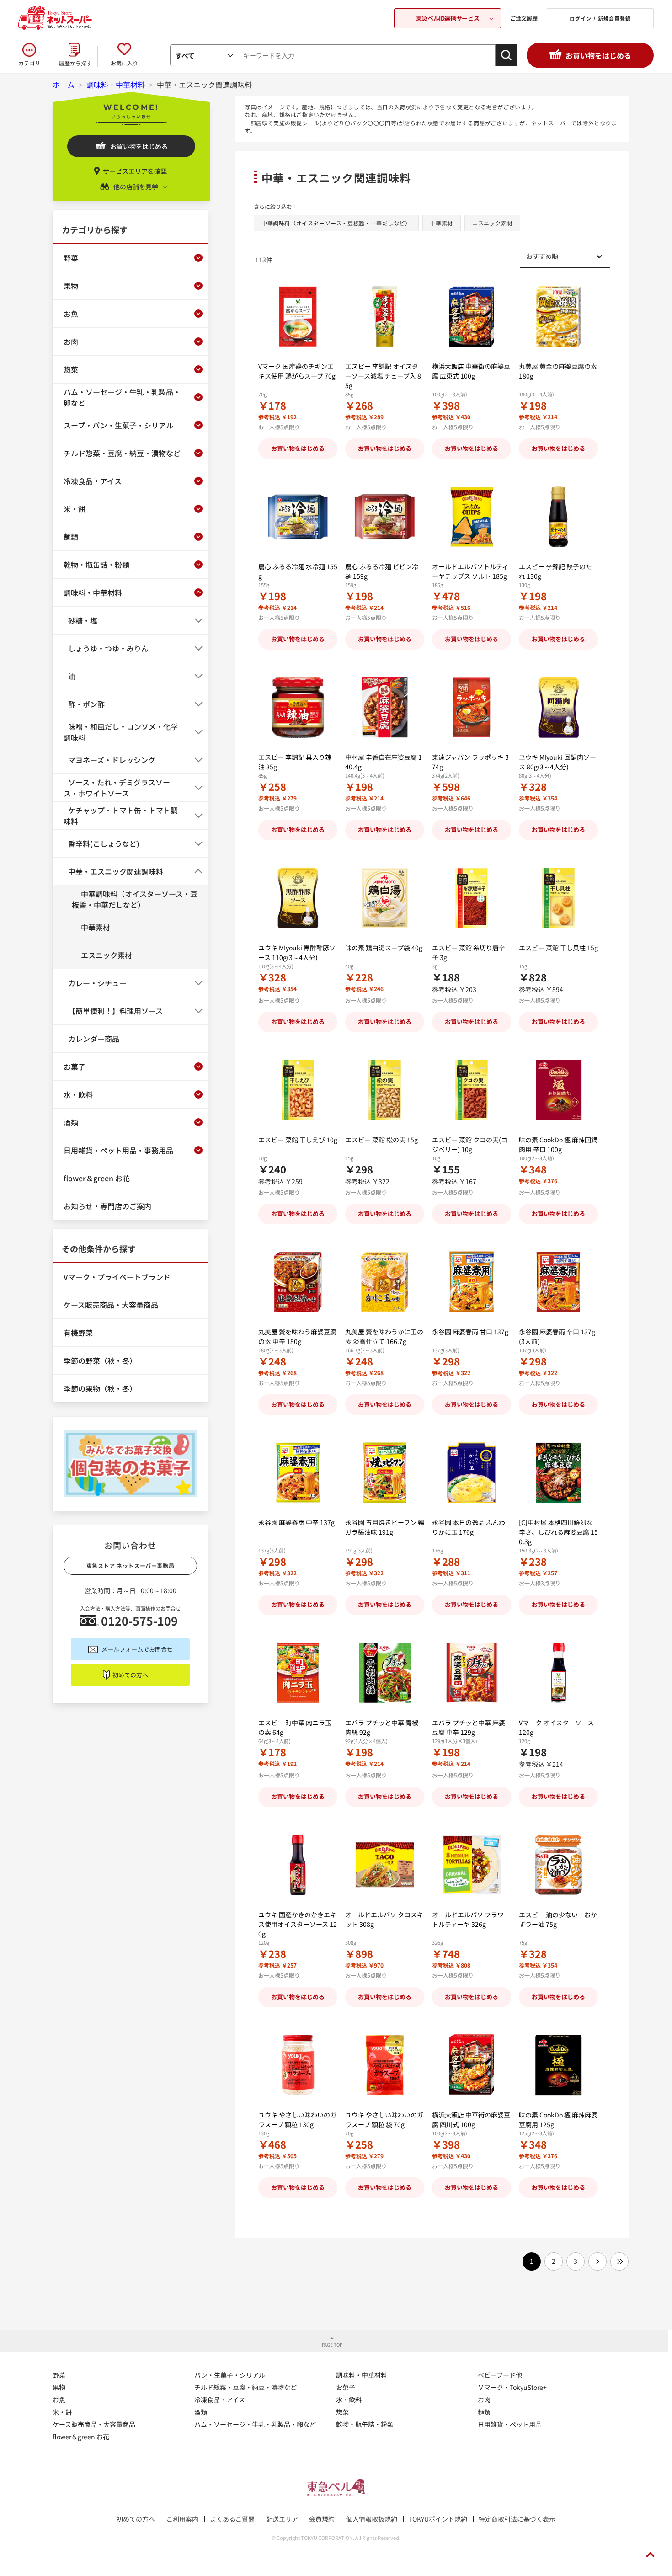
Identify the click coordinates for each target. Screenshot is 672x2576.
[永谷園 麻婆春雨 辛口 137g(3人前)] (558, 1282)
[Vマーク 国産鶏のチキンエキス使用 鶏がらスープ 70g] (298, 317)
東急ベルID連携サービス (448, 18)
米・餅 (62, 2412)
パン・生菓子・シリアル (230, 2375)
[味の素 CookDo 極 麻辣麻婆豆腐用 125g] (558, 2065)
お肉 (484, 2400)
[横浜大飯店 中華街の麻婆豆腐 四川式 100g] (472, 2065)
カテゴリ (29, 63)
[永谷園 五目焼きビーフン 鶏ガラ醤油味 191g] (385, 1473)
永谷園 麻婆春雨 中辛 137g (296, 1522)
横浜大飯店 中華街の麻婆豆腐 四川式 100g (471, 2120)
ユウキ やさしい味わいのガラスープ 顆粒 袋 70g (384, 2120)
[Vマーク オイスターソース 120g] (558, 1673)
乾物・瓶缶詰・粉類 (365, 2424)
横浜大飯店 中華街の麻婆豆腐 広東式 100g (471, 371)
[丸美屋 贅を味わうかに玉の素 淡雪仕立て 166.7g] (385, 1282)
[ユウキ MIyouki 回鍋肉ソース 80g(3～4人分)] (558, 707)
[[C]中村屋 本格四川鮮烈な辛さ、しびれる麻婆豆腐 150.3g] (558, 1473)
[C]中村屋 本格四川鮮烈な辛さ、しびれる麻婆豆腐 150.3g (558, 1532)
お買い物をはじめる (598, 55)
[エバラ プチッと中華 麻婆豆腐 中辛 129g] (472, 1673)
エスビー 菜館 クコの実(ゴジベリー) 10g (470, 1144)
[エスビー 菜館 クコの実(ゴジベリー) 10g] (472, 1090)
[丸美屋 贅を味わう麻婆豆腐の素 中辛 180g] (298, 1282)
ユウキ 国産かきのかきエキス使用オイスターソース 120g (298, 1924)
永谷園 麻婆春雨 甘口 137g (470, 1332)
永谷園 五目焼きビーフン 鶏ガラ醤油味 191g (385, 1527)
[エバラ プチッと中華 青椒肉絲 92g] (385, 1673)
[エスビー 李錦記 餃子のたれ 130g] (558, 517)
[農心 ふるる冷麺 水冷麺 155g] (298, 517)
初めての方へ (130, 1675)
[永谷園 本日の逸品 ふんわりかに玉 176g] (472, 1473)
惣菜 (342, 2412)
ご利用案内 (182, 2519)
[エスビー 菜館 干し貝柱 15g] (558, 898)
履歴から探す (75, 63)
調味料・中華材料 (362, 2375)
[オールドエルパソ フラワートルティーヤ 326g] (472, 1865)
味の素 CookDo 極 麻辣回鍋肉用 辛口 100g (558, 1144)
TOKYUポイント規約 (438, 2519)
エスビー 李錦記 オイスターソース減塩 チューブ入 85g (383, 376)
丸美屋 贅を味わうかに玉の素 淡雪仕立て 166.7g (384, 1336)
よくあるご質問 (232, 2519)
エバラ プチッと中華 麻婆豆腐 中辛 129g (469, 1727)
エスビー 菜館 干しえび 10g (298, 1140)
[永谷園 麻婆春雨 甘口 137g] (472, 1282)
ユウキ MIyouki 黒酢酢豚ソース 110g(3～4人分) (297, 952)
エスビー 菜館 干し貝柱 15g (558, 948)
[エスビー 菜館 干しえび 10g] (298, 1090)
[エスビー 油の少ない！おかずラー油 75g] (558, 1865)
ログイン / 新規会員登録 (600, 18)
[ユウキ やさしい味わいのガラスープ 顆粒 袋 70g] (385, 2065)
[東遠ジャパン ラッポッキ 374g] (472, 707)
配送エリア (282, 2519)
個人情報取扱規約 (372, 2519)
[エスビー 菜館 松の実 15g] (385, 1090)
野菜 (59, 2375)
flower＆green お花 (81, 2437)
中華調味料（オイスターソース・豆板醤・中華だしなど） (336, 223)
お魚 (59, 2400)
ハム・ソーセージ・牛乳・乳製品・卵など (255, 2424)
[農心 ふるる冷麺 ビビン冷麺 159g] (385, 517)
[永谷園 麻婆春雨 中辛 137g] (298, 1473)
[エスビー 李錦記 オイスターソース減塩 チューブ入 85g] (385, 317)
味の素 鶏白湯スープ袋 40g (384, 948)
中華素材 (442, 223)
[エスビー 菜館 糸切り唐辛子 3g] (472, 898)
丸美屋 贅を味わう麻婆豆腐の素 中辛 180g (297, 1336)
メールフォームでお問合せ (137, 1649)
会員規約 (322, 2519)
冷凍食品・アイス (220, 2400)
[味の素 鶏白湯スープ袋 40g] (385, 898)
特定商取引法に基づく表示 (517, 2519)
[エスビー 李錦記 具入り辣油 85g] (298, 707)
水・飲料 (349, 2400)
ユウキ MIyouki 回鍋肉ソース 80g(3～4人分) (557, 762)
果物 (59, 2387)
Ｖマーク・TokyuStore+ (512, 2387)
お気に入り (124, 63)
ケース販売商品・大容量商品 (94, 2424)
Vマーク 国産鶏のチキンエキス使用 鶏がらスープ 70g (297, 371)
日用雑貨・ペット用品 (510, 2424)
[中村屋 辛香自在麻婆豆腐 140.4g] (385, 707)
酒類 (201, 2412)
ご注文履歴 (524, 18)
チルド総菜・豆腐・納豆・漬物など (245, 2387)
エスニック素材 (492, 223)
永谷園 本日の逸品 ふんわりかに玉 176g (469, 1527)
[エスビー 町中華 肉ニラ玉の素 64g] (298, 1673)
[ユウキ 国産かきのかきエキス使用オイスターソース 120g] (298, 1865)
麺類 (484, 2412)
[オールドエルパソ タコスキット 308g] (385, 1865)
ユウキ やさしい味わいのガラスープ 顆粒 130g (297, 2120)
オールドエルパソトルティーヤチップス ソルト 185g (470, 571)
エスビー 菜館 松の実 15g (381, 1140)
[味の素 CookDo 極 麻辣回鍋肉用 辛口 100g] (558, 1090)
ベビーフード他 (500, 2375)
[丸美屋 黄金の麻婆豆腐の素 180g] (558, 317)
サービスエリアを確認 (135, 171)
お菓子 (346, 2387)
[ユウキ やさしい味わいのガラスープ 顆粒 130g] (298, 2065)
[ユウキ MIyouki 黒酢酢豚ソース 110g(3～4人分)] (298, 898)
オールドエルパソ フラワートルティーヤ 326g (471, 1919)
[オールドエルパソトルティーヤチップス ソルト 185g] (472, 517)
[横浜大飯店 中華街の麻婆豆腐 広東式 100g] (472, 317)
